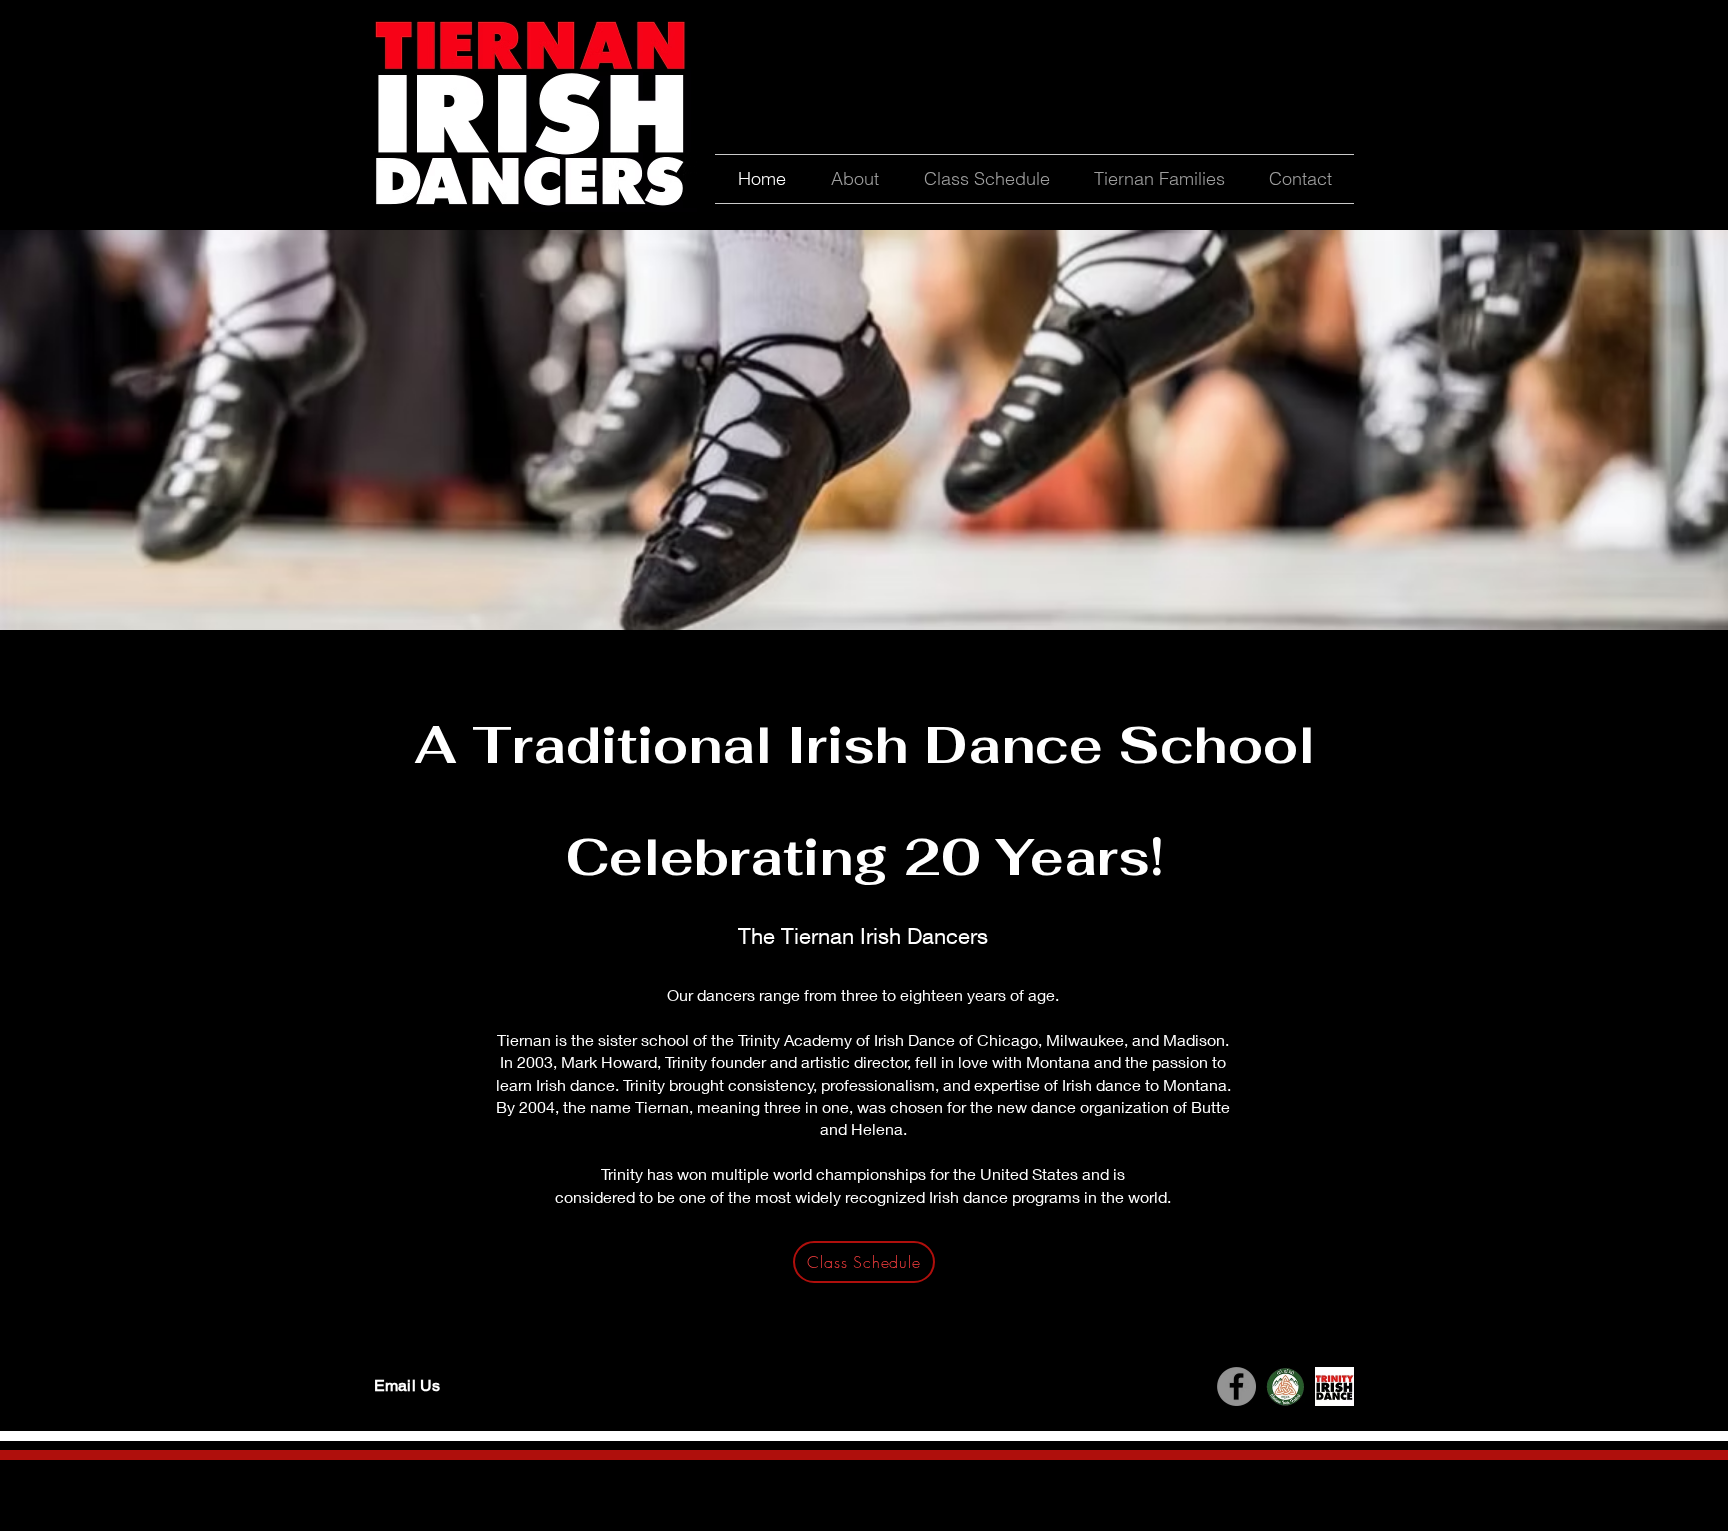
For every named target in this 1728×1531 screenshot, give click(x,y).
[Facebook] (1236, 1386)
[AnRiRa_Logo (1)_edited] (1285, 1386)
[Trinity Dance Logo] (1334, 1386)
